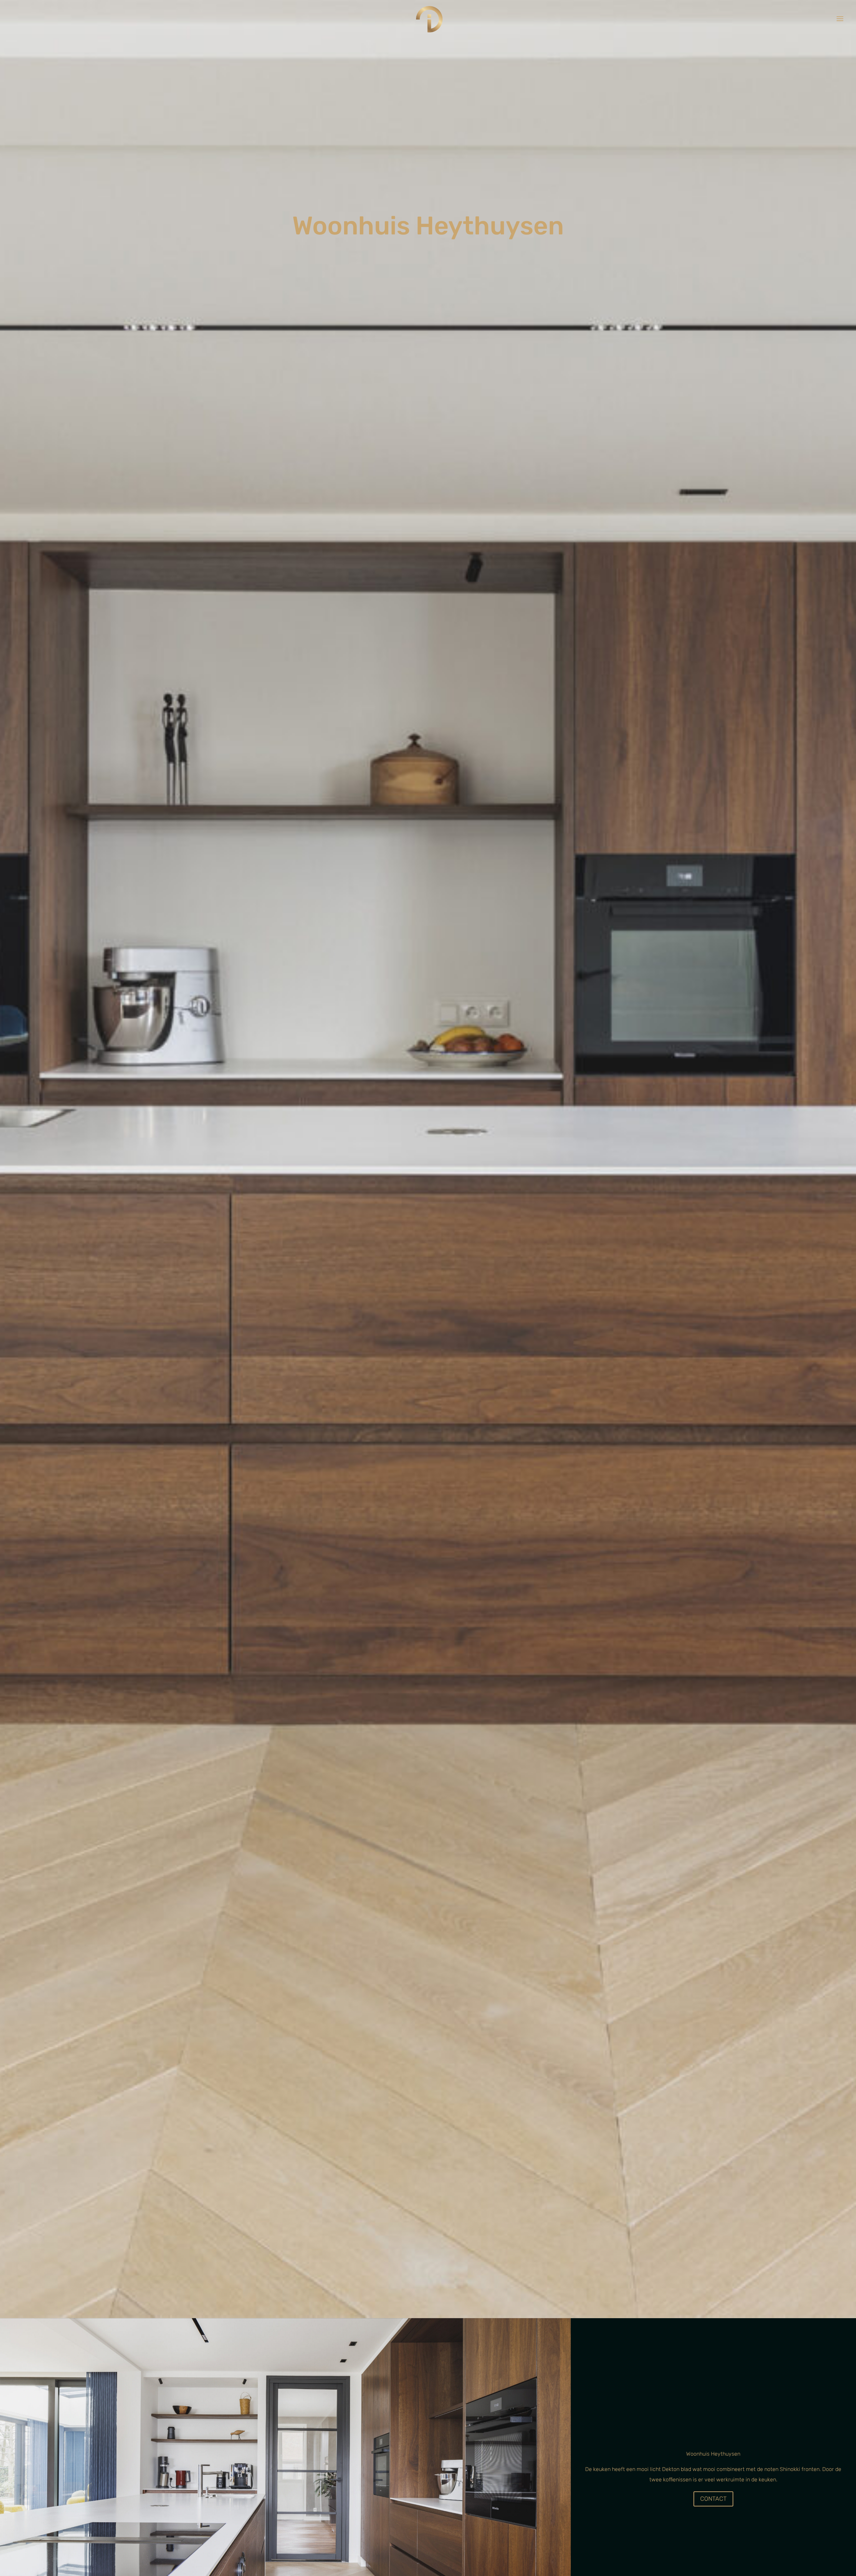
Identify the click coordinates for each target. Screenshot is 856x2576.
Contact (713, 2499)
